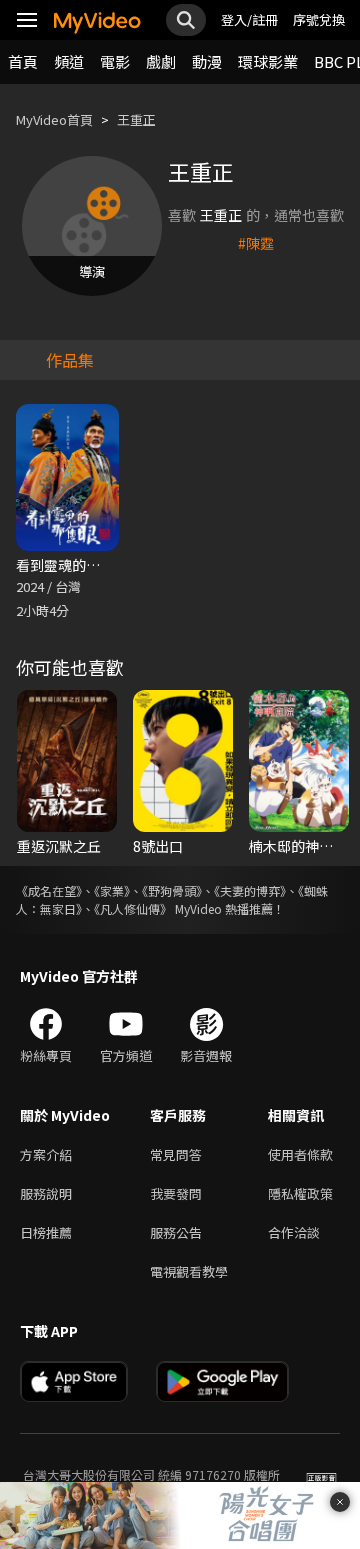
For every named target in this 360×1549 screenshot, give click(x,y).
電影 (115, 61)
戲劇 (161, 61)
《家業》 (112, 890)
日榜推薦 (46, 1232)
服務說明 (46, 1193)
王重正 (136, 119)
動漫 (207, 61)
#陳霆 (256, 243)
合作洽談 (294, 1232)
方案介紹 (46, 1154)
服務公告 (176, 1232)
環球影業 (268, 61)
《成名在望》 (49, 890)
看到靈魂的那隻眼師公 (86, 565)
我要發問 (176, 1193)
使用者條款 (300, 1154)
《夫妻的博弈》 (250, 890)
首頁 (23, 61)
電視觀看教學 (189, 1271)
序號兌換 (319, 19)
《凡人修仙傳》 (133, 908)
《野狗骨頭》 (172, 890)
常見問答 (176, 1154)
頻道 (69, 61)
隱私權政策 (300, 1193)
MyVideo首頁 (54, 119)
